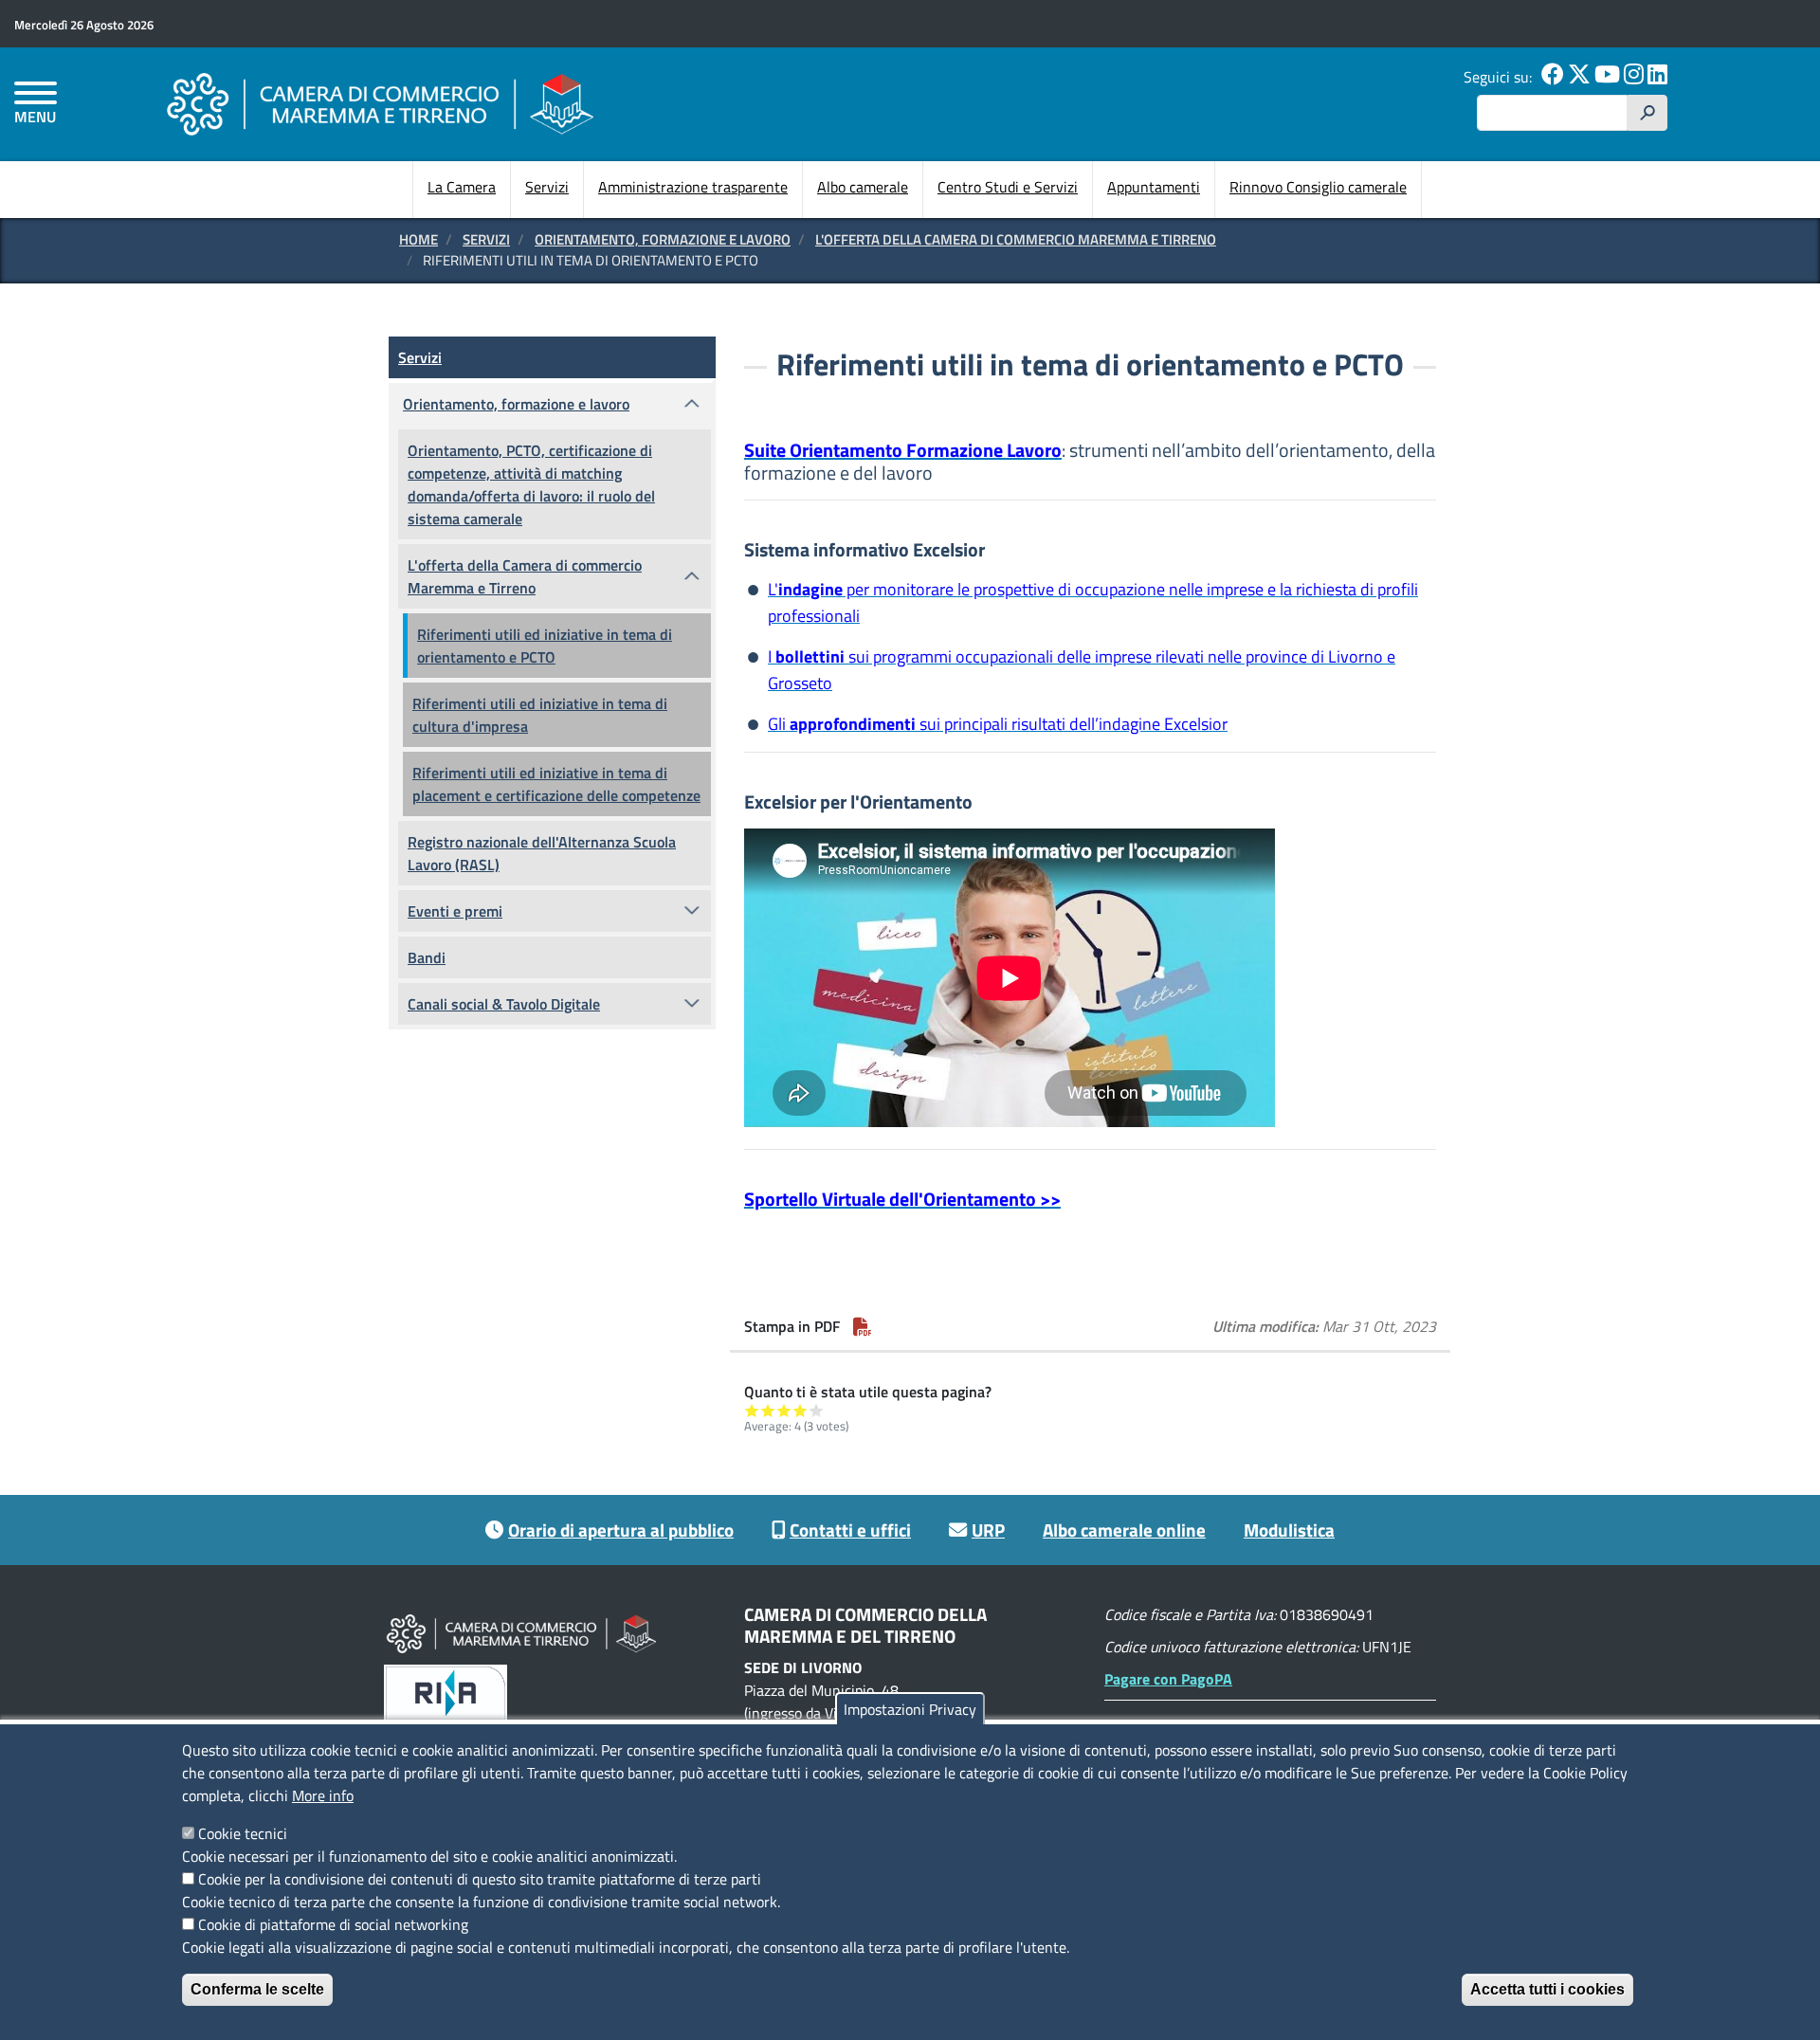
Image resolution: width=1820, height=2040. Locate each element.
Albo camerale (863, 187)
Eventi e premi (455, 911)
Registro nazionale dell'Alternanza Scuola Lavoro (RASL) (542, 853)
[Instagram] (1634, 77)
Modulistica (1289, 1530)
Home (419, 239)
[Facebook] (1553, 77)
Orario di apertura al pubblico (621, 1530)
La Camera (462, 187)
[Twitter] (1579, 77)
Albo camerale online (1124, 1530)
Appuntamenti (1154, 187)
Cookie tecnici (243, 1833)
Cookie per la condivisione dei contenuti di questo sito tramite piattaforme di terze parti (480, 1879)
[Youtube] (1607, 77)
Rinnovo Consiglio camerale (1318, 187)
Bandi (427, 957)
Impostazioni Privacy (910, 1709)
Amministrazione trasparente (693, 187)
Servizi (547, 187)
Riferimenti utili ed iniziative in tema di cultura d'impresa (540, 715)
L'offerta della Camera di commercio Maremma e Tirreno (1016, 239)
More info (323, 1795)
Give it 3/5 (784, 1410)
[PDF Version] (863, 1326)
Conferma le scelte (257, 1989)
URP (988, 1530)
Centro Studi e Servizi (1008, 187)
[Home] (380, 104)
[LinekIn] (1657, 77)
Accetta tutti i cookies (1547, 1989)
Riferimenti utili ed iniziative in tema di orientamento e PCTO (545, 646)
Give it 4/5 (801, 1410)
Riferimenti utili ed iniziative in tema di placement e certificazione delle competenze (556, 784)
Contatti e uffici (850, 1530)
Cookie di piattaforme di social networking (333, 1924)
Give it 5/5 (817, 1410)
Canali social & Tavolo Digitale (504, 1004)
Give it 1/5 (752, 1410)
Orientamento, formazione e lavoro (663, 239)
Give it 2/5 (768, 1410)
